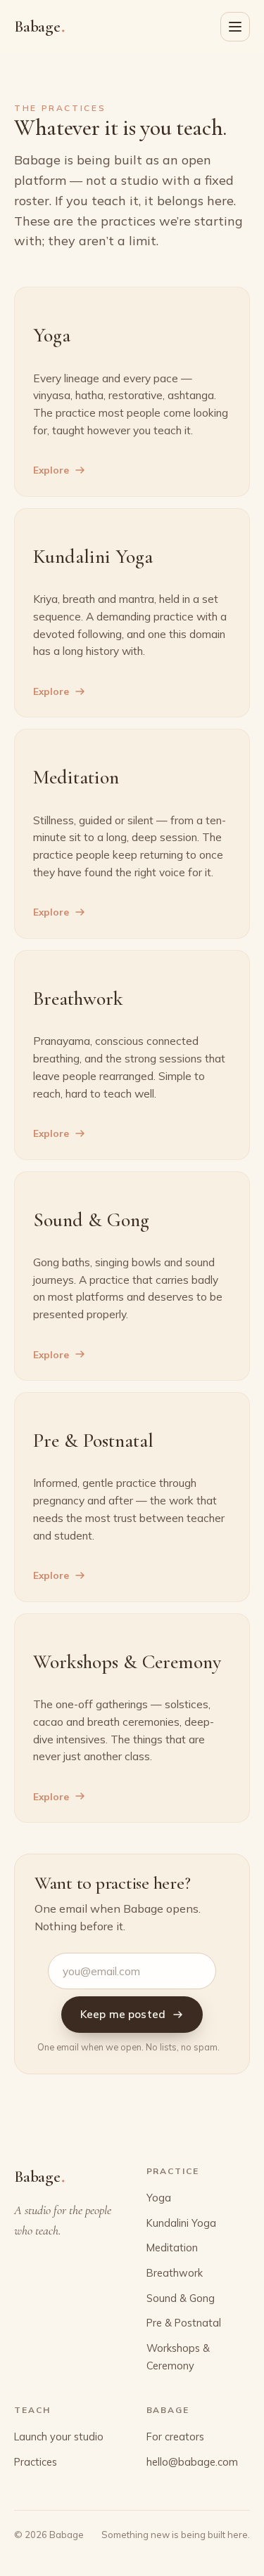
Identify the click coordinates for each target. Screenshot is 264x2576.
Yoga (159, 2198)
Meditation (172, 2248)
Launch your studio (59, 2437)
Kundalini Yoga (181, 2223)
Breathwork (175, 2273)
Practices (36, 2462)
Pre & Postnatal (184, 2323)
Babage (39, 26)
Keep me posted (123, 2014)
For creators (175, 2437)
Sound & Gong (181, 2298)
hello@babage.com (192, 2462)
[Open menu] (235, 27)
